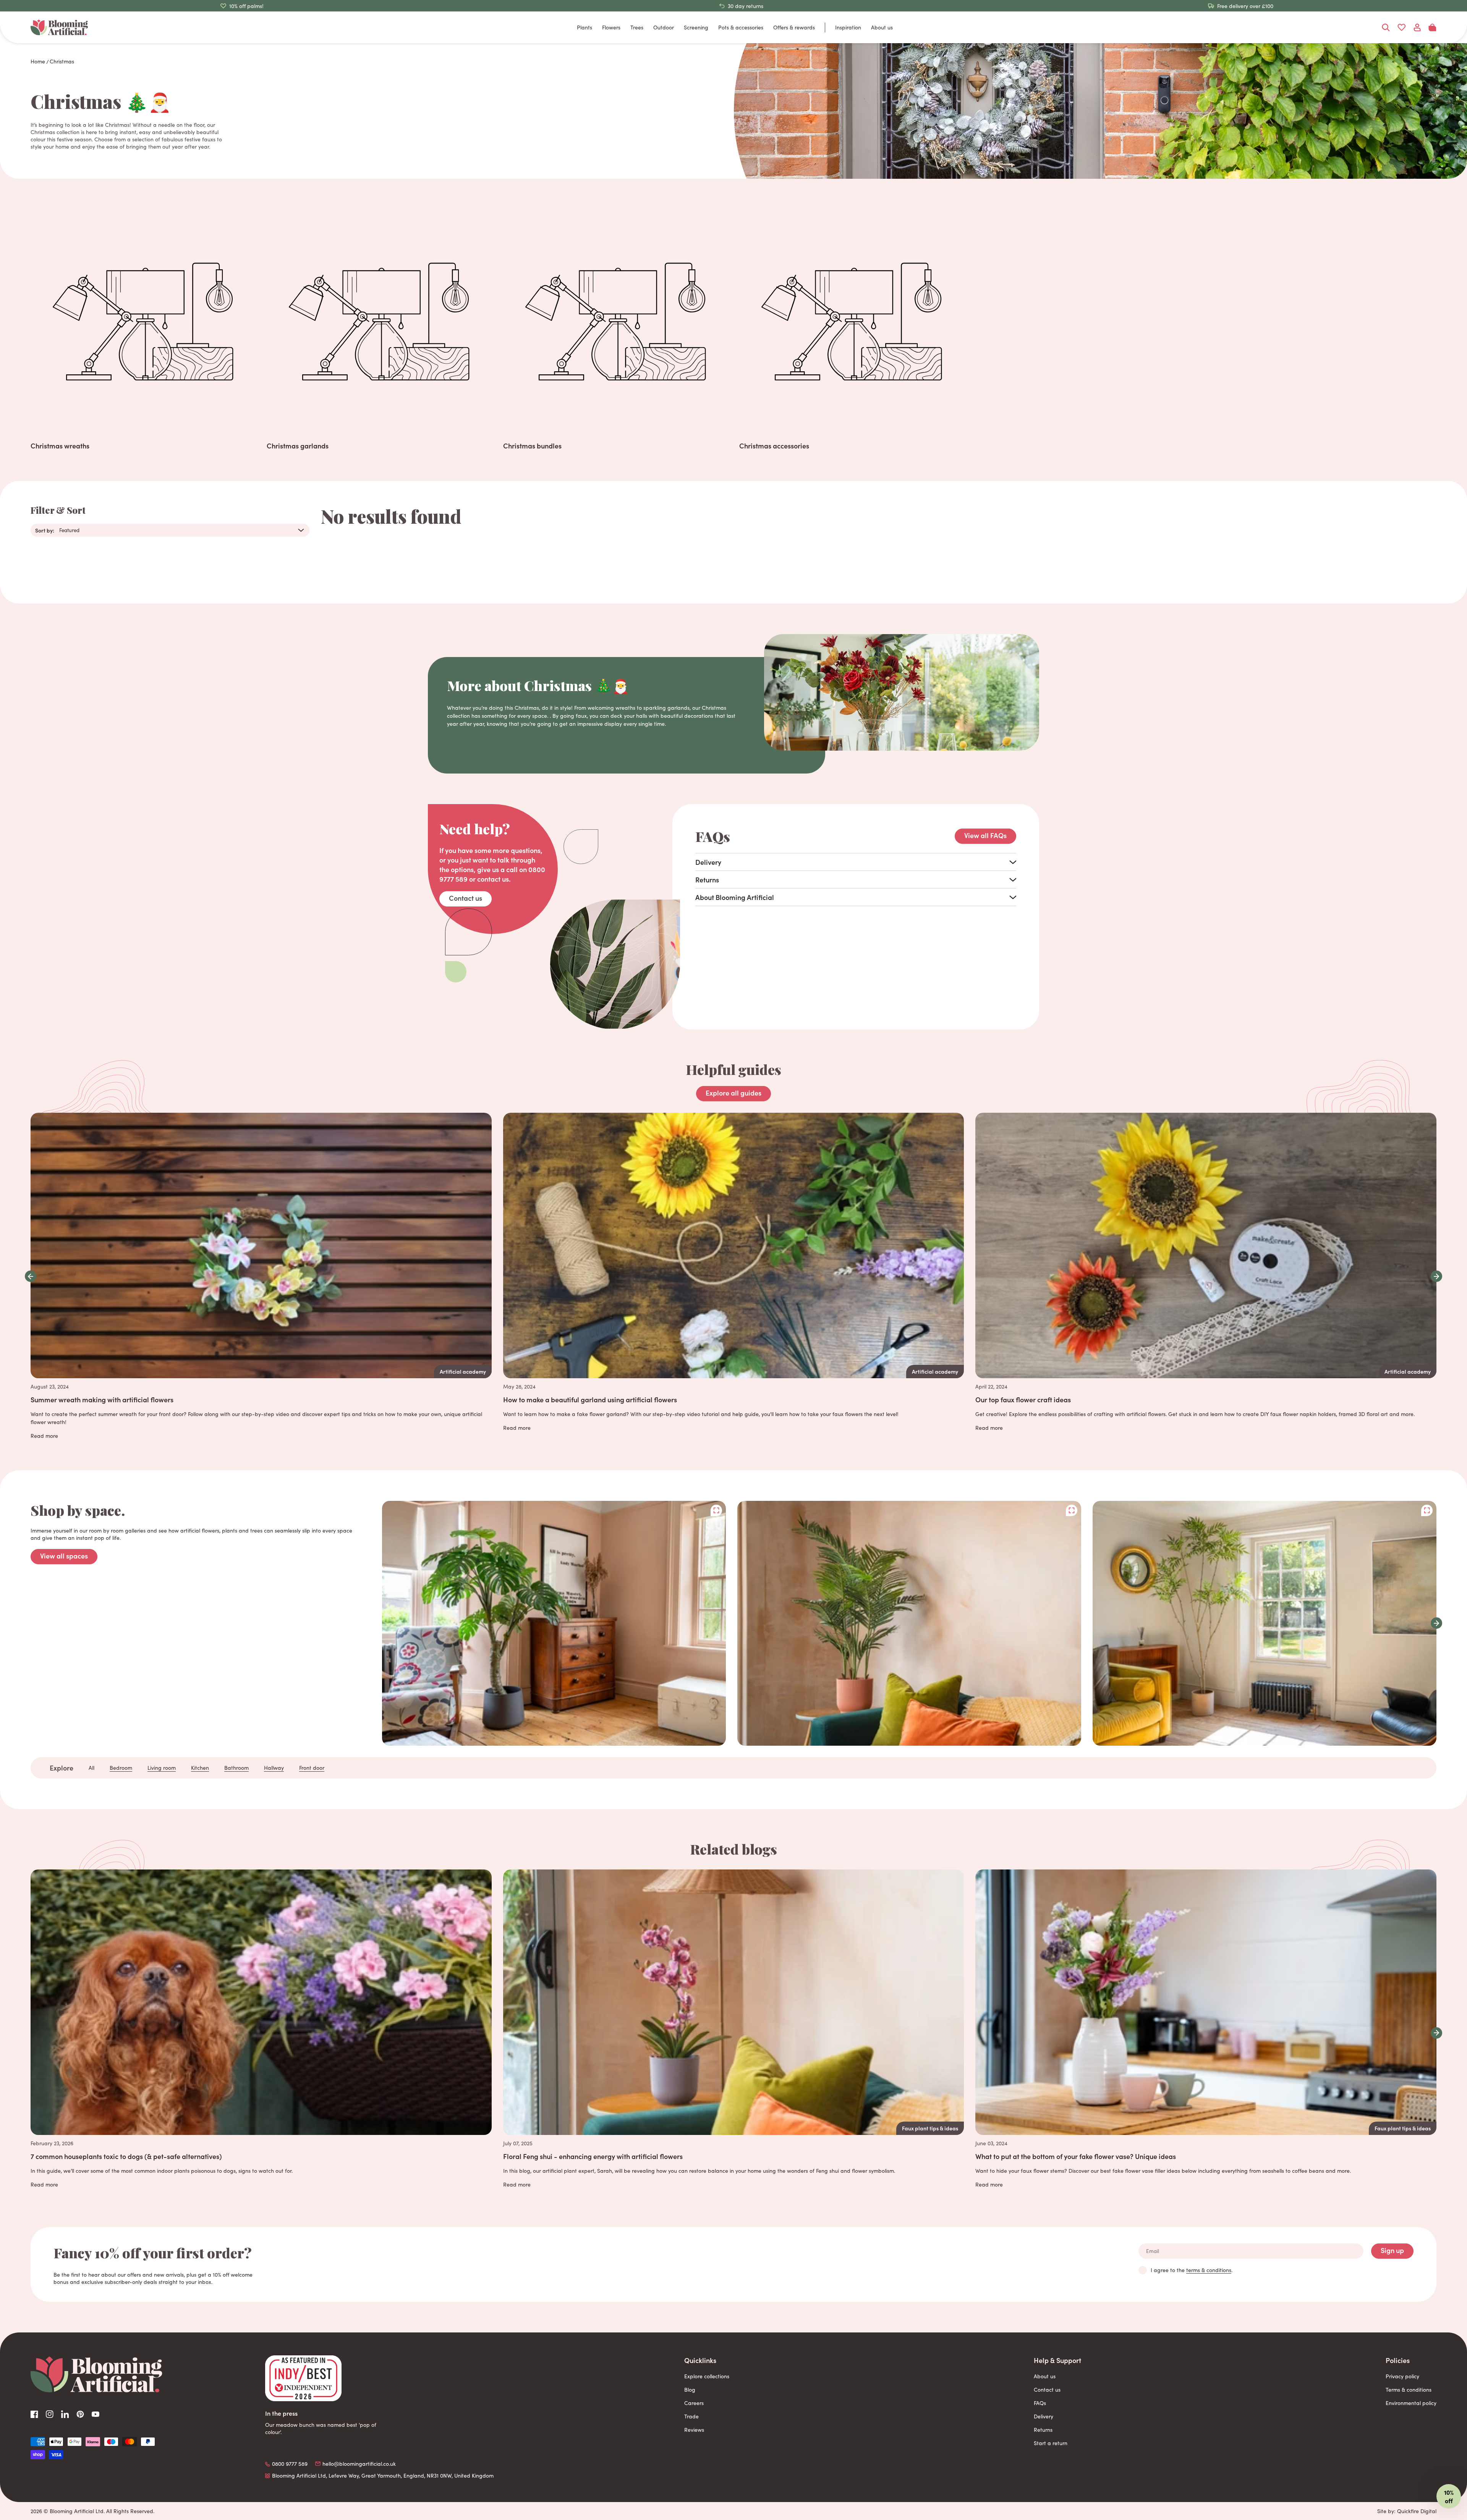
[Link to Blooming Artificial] (59, 27)
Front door (312, 1768)
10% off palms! (246, 6)
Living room (162, 1768)
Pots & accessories (741, 27)
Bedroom (121, 1768)
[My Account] (1417, 28)
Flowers (611, 27)
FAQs (1040, 2403)
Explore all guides (733, 1093)
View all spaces (64, 1556)
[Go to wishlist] (1401, 28)
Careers (694, 2403)
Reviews (694, 2430)
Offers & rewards (794, 27)
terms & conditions (1209, 2270)
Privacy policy (1402, 2376)
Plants (585, 27)
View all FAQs (985, 835)
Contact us (466, 898)
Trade (691, 2416)
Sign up (1392, 2250)
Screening (696, 27)
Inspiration (848, 27)
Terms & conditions (1409, 2390)
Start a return (1051, 2443)
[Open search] (1386, 28)
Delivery (1044, 2416)
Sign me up (1402, 2490)
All (91, 1768)
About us (882, 27)
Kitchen (200, 1768)
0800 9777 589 (290, 2464)
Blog (690, 2390)
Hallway (274, 1768)
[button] (31, 1276)
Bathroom (236, 1768)
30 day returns (746, 6)
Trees (637, 27)
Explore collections (707, 2376)
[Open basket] (1432, 28)
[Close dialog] (1449, 2408)
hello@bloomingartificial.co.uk (359, 2464)
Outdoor (664, 27)
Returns (1043, 2430)
